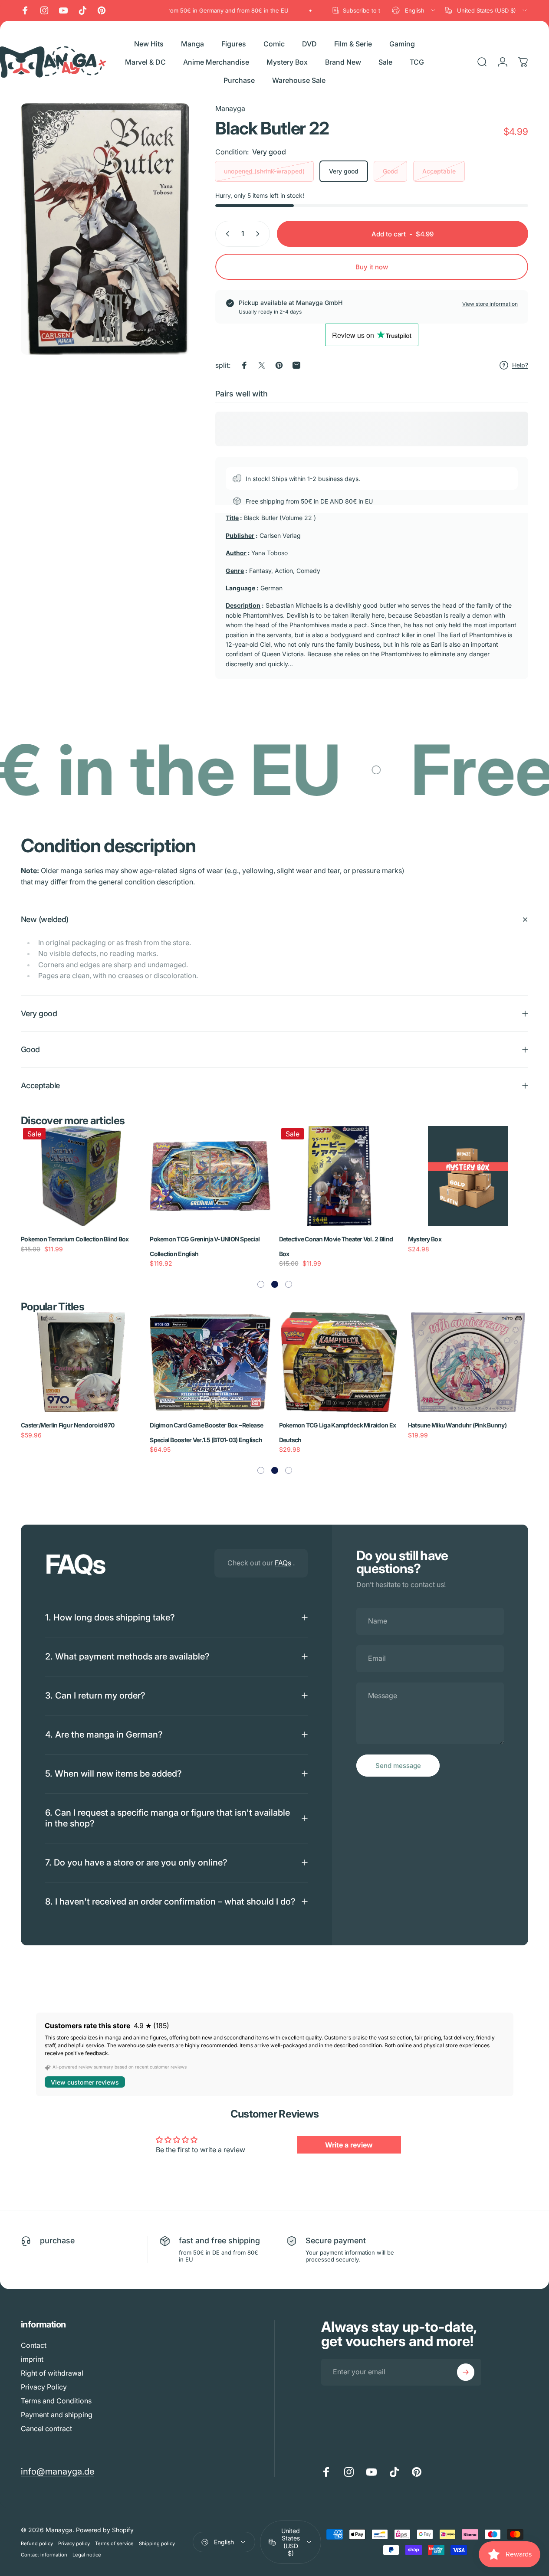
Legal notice (87, 2555)
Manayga (230, 108)
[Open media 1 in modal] (105, 229)
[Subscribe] (466, 2372)
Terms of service (114, 2543)
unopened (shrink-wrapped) (264, 171)
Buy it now (372, 267)
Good (390, 171)
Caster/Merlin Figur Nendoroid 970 (67, 1425)
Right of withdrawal (52, 2373)
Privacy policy (74, 2543)
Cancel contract (46, 2429)
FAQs (283, 1563)
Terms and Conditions (56, 2401)
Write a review (349, 2145)
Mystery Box (425, 1239)
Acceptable (439, 171)
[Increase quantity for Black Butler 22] (260, 234)
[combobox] (414, 10)
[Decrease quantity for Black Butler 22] (226, 234)
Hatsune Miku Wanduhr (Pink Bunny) (457, 1425)
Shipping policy (157, 2543)
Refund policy (37, 2543)
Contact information (44, 2555)
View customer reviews (85, 2082)
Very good (344, 171)
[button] (261, 1284)
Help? (520, 365)
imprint (32, 2359)
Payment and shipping (57, 2415)
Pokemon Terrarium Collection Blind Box (75, 1239)
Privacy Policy (44, 2387)
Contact (34, 2345)
